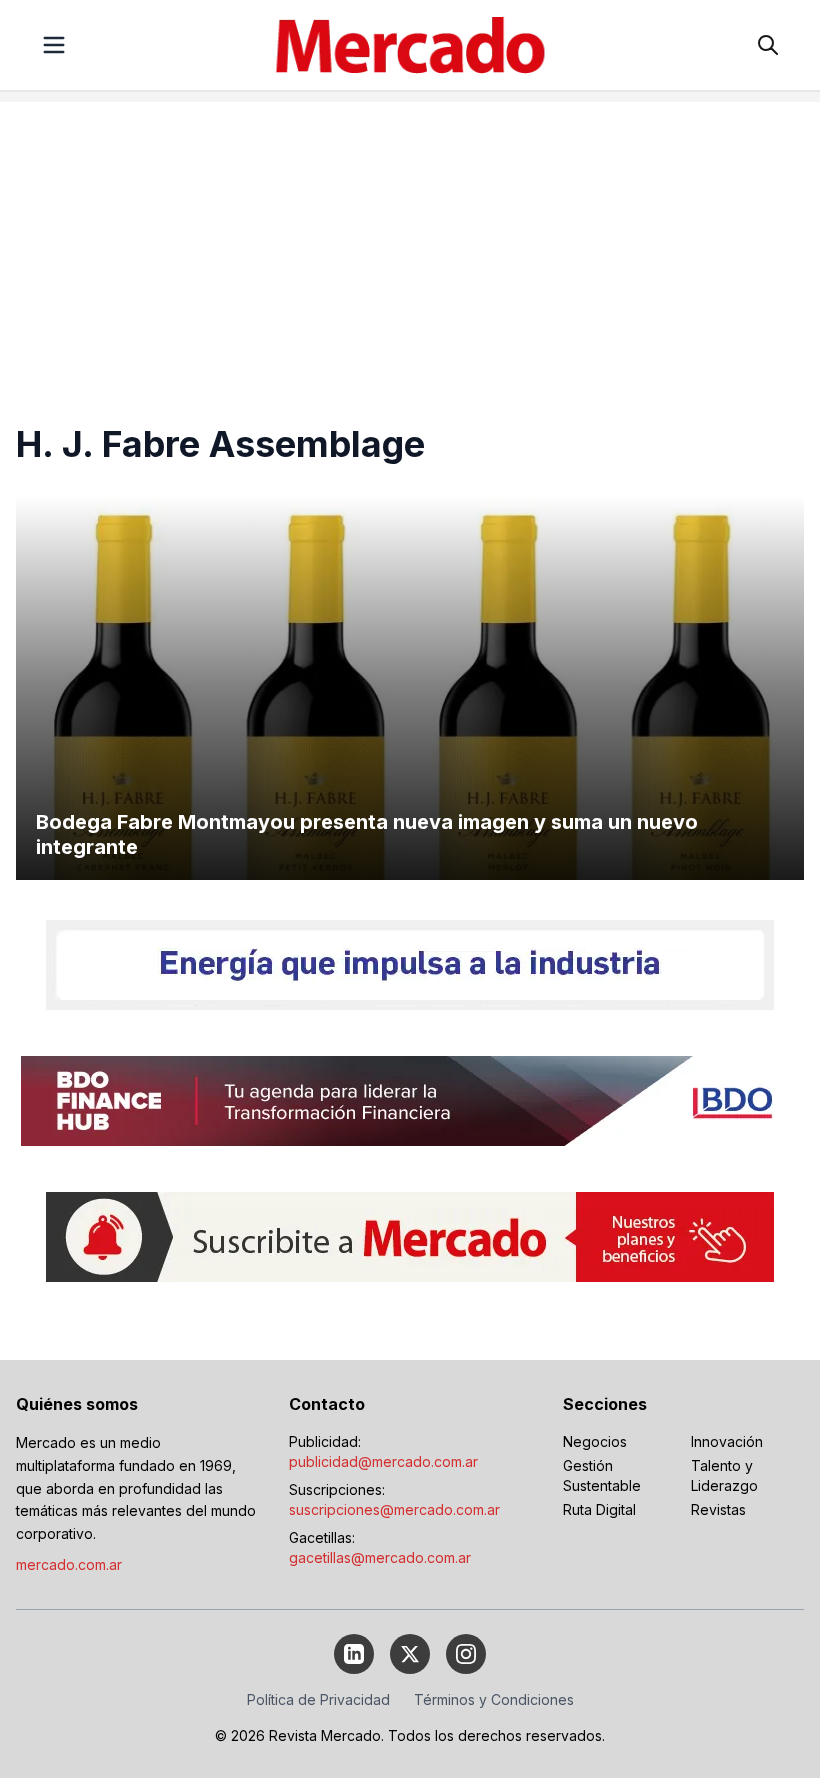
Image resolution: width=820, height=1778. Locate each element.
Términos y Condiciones (494, 1699)
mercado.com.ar (69, 1564)
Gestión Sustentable (602, 1475)
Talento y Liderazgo (724, 1475)
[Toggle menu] (54, 45)
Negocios (595, 1441)
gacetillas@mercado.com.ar (380, 1557)
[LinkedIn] (354, 1654)
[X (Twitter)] (410, 1654)
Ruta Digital (599, 1509)
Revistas (718, 1509)
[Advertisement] (410, 242)
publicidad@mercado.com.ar (383, 1461)
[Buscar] (768, 45)
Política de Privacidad (318, 1699)
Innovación (727, 1441)
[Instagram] (466, 1654)
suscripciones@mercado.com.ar (394, 1509)
